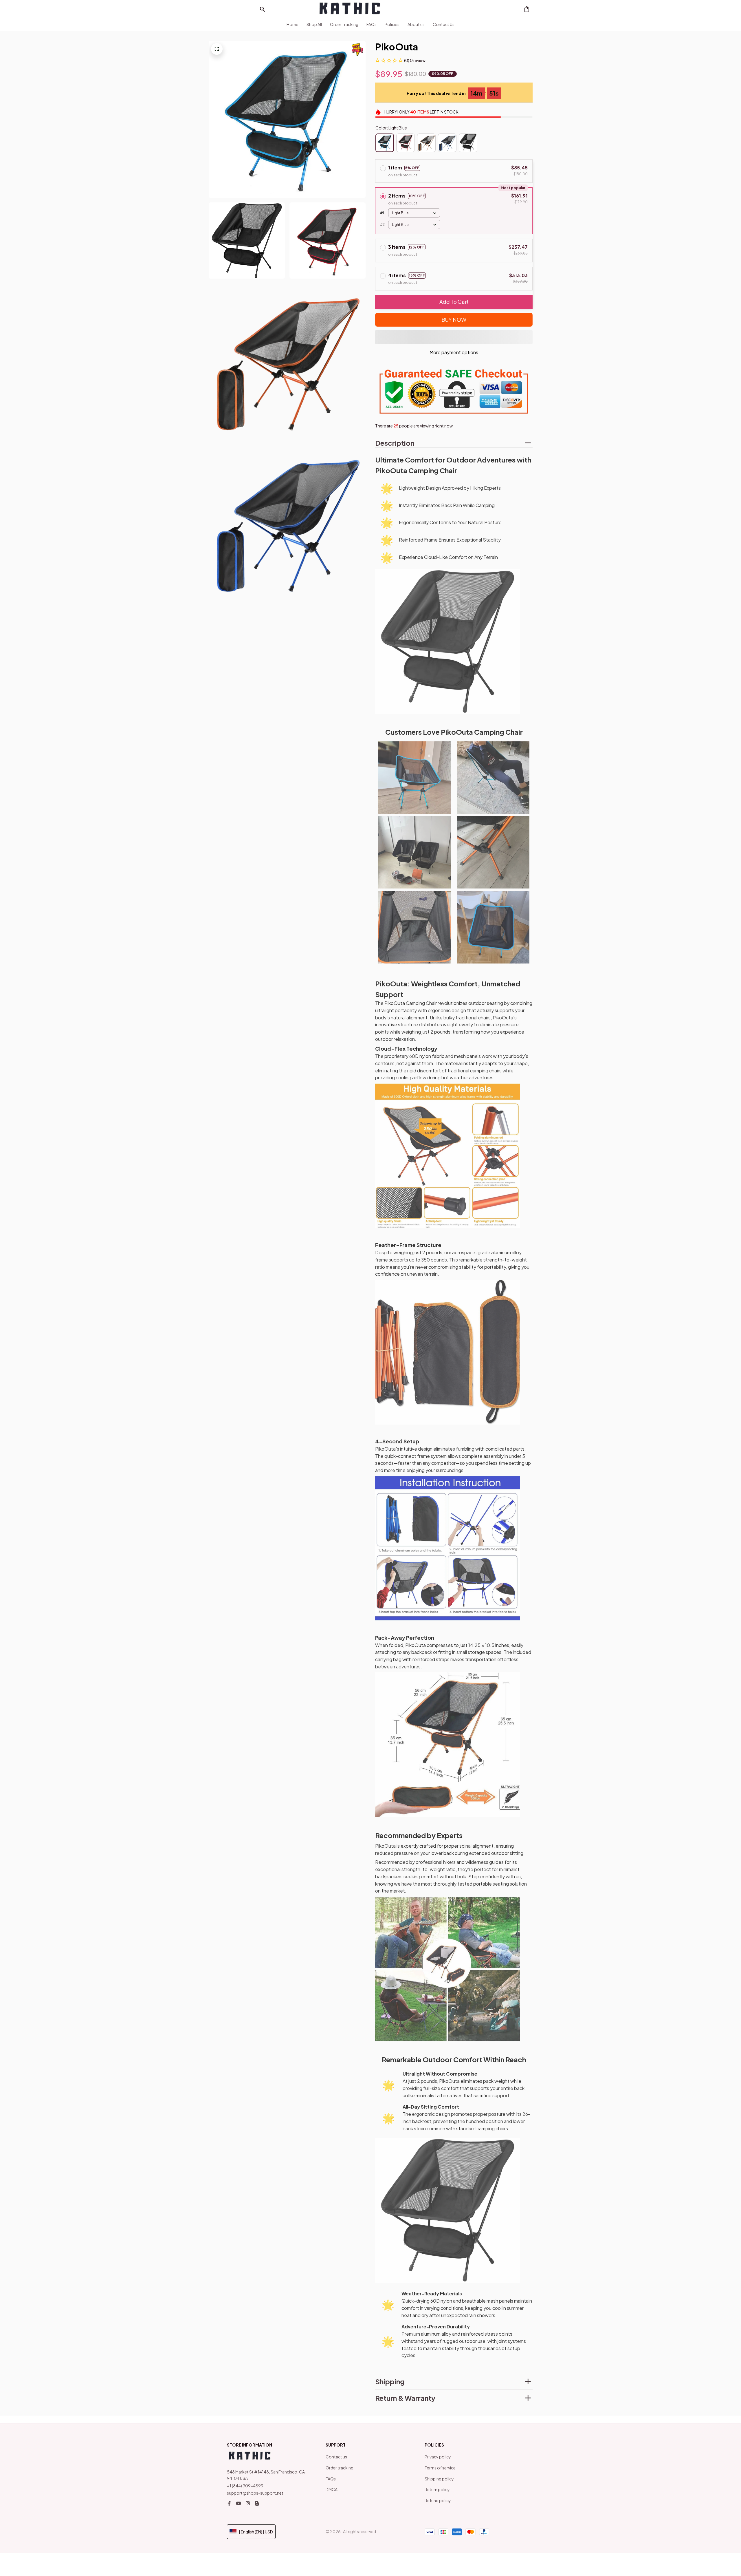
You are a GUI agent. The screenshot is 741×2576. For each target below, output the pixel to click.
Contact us (336, 2457)
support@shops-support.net (255, 2493)
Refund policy (438, 2500)
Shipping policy (439, 2479)
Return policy (437, 2489)
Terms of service (440, 2468)
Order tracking (340, 2468)
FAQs (331, 2479)
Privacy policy (438, 2457)
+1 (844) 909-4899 (245, 2486)
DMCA (332, 2489)
